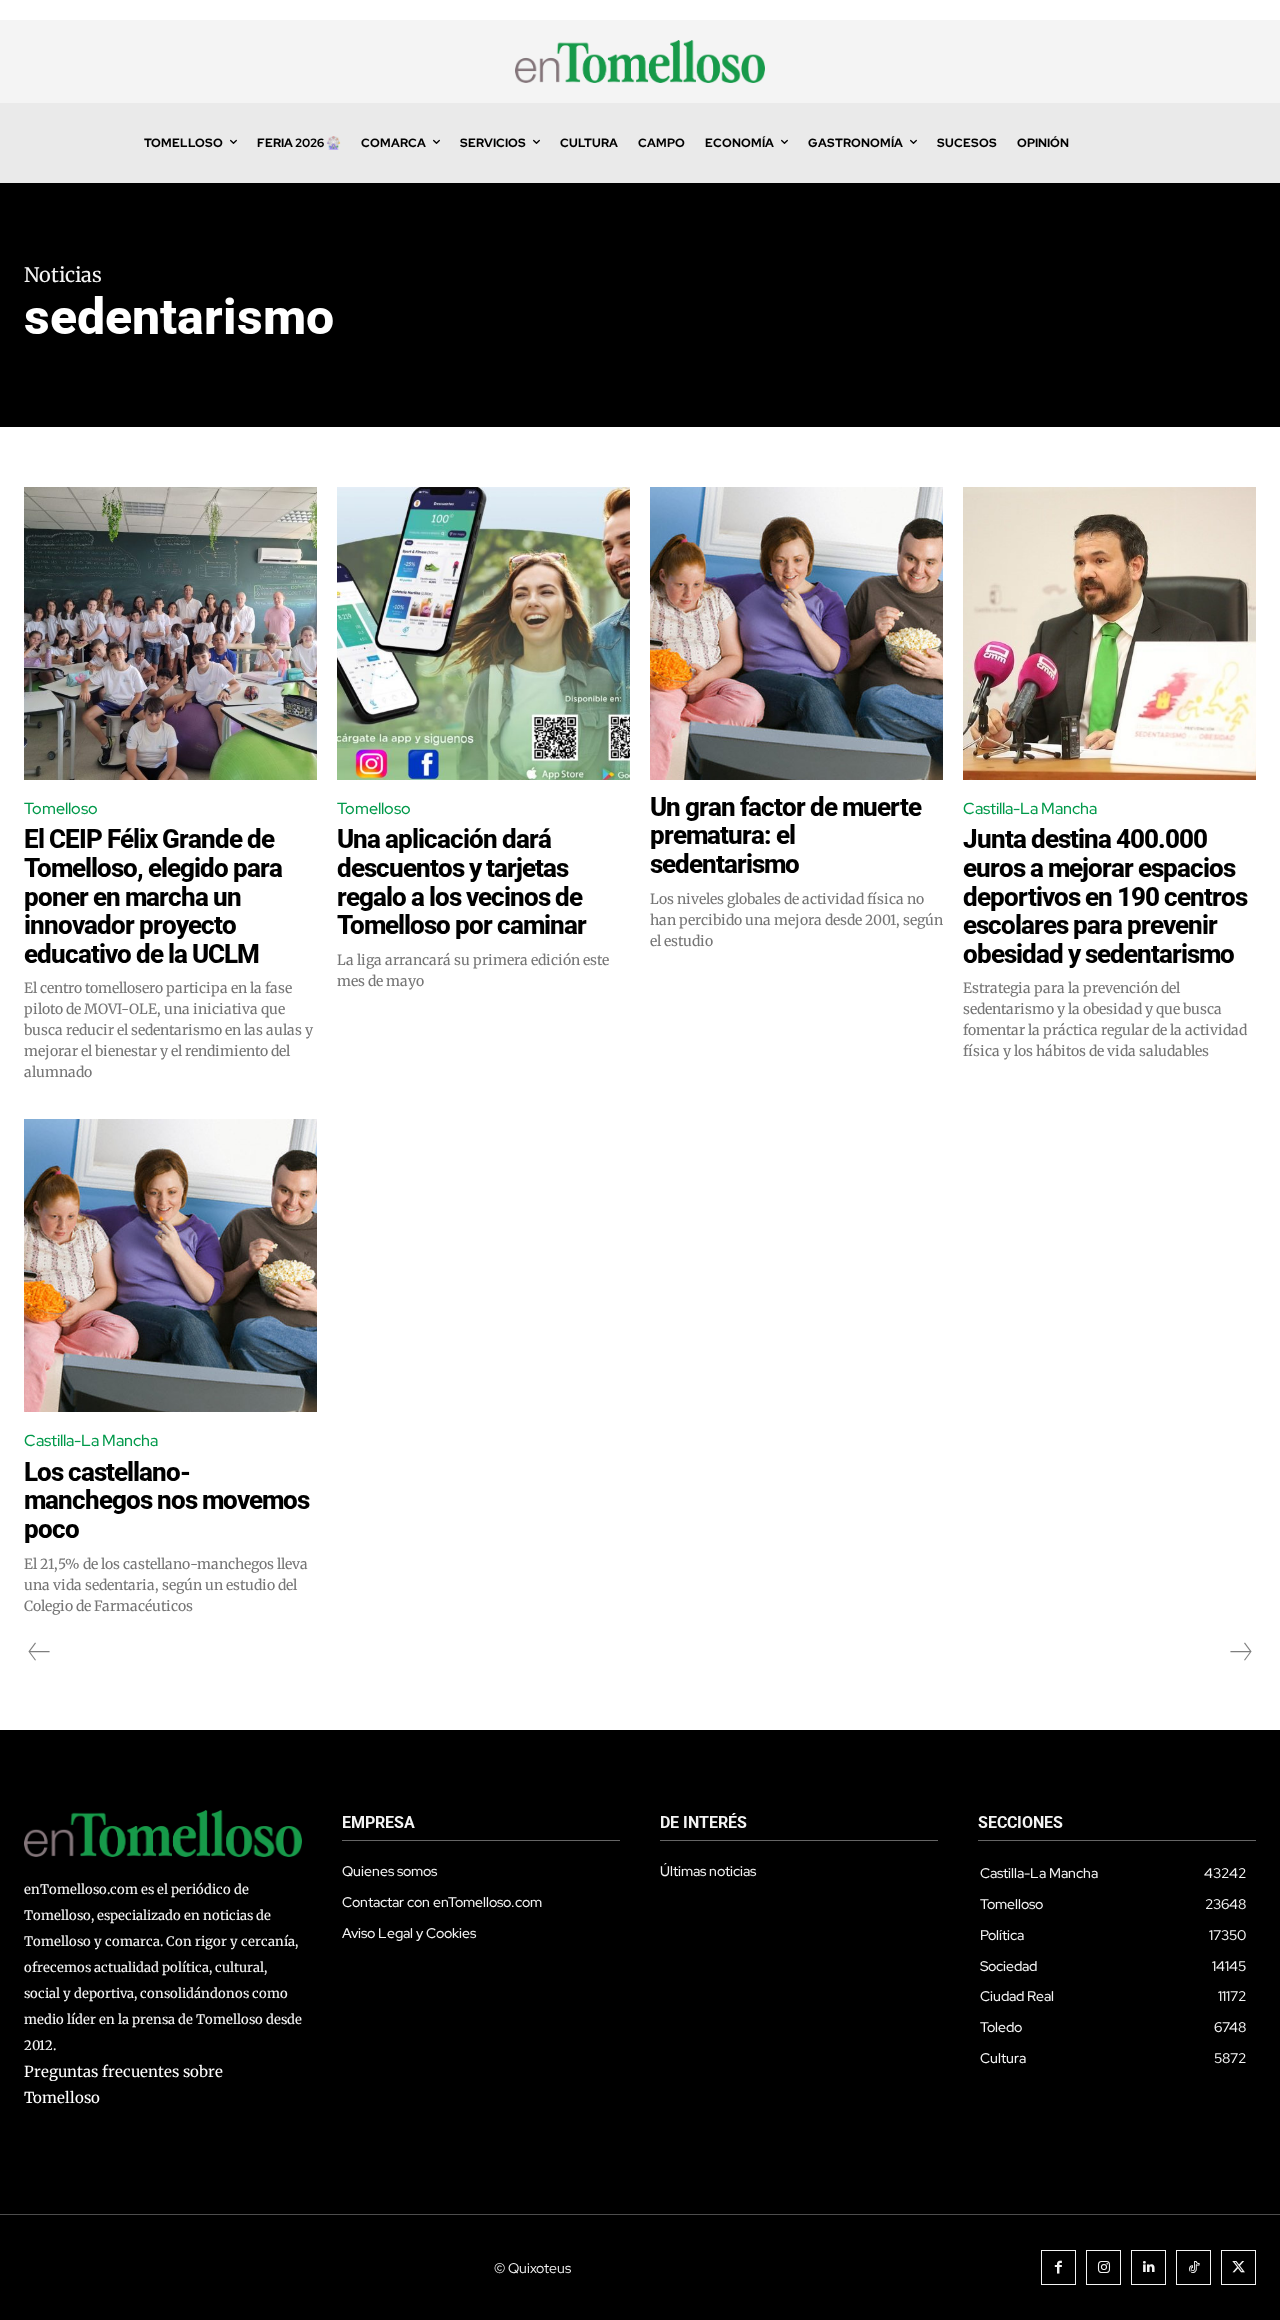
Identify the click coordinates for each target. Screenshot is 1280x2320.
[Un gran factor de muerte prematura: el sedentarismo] (796, 633)
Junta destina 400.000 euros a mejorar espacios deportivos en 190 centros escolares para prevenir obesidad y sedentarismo (1105, 896)
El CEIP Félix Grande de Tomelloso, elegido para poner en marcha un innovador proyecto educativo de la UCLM (153, 896)
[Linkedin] (1148, 2267)
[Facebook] (1058, 2267)
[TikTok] (1193, 2267)
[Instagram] (1103, 2267)
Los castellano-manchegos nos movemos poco (166, 1500)
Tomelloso (61, 808)
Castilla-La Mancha (1030, 808)
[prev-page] (39, 1652)
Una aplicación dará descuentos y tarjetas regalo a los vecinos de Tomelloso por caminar (461, 882)
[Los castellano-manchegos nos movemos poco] (170, 1265)
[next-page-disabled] (1240, 1652)
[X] (1238, 2267)
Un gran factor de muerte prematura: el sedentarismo (785, 835)
